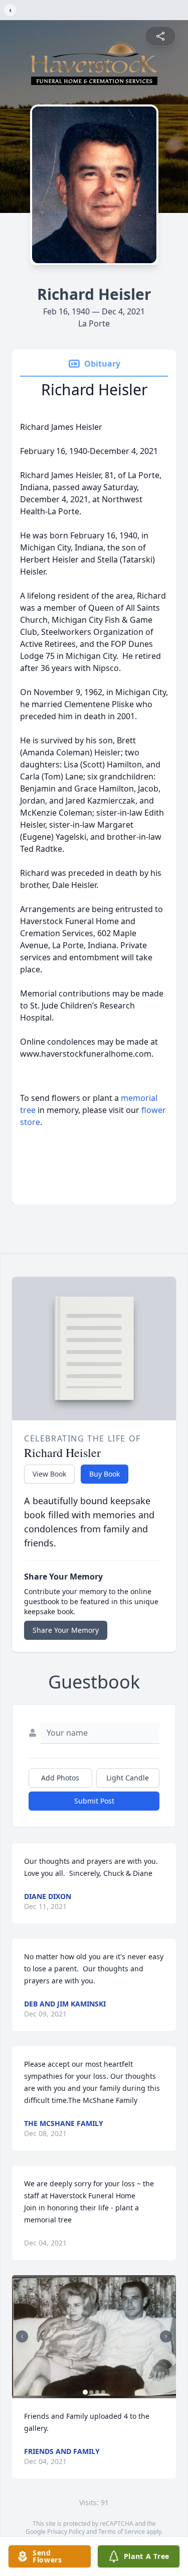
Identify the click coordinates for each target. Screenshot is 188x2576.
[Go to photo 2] (91, 2392)
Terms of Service (122, 2532)
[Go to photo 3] (97, 2392)
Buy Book (105, 1474)
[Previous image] (22, 2336)
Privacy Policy (66, 2532)
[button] (94, 2337)
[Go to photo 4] (103, 2392)
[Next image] (166, 2336)
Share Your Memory (66, 1630)
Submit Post (94, 1801)
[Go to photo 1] (85, 2392)
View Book (49, 1474)
